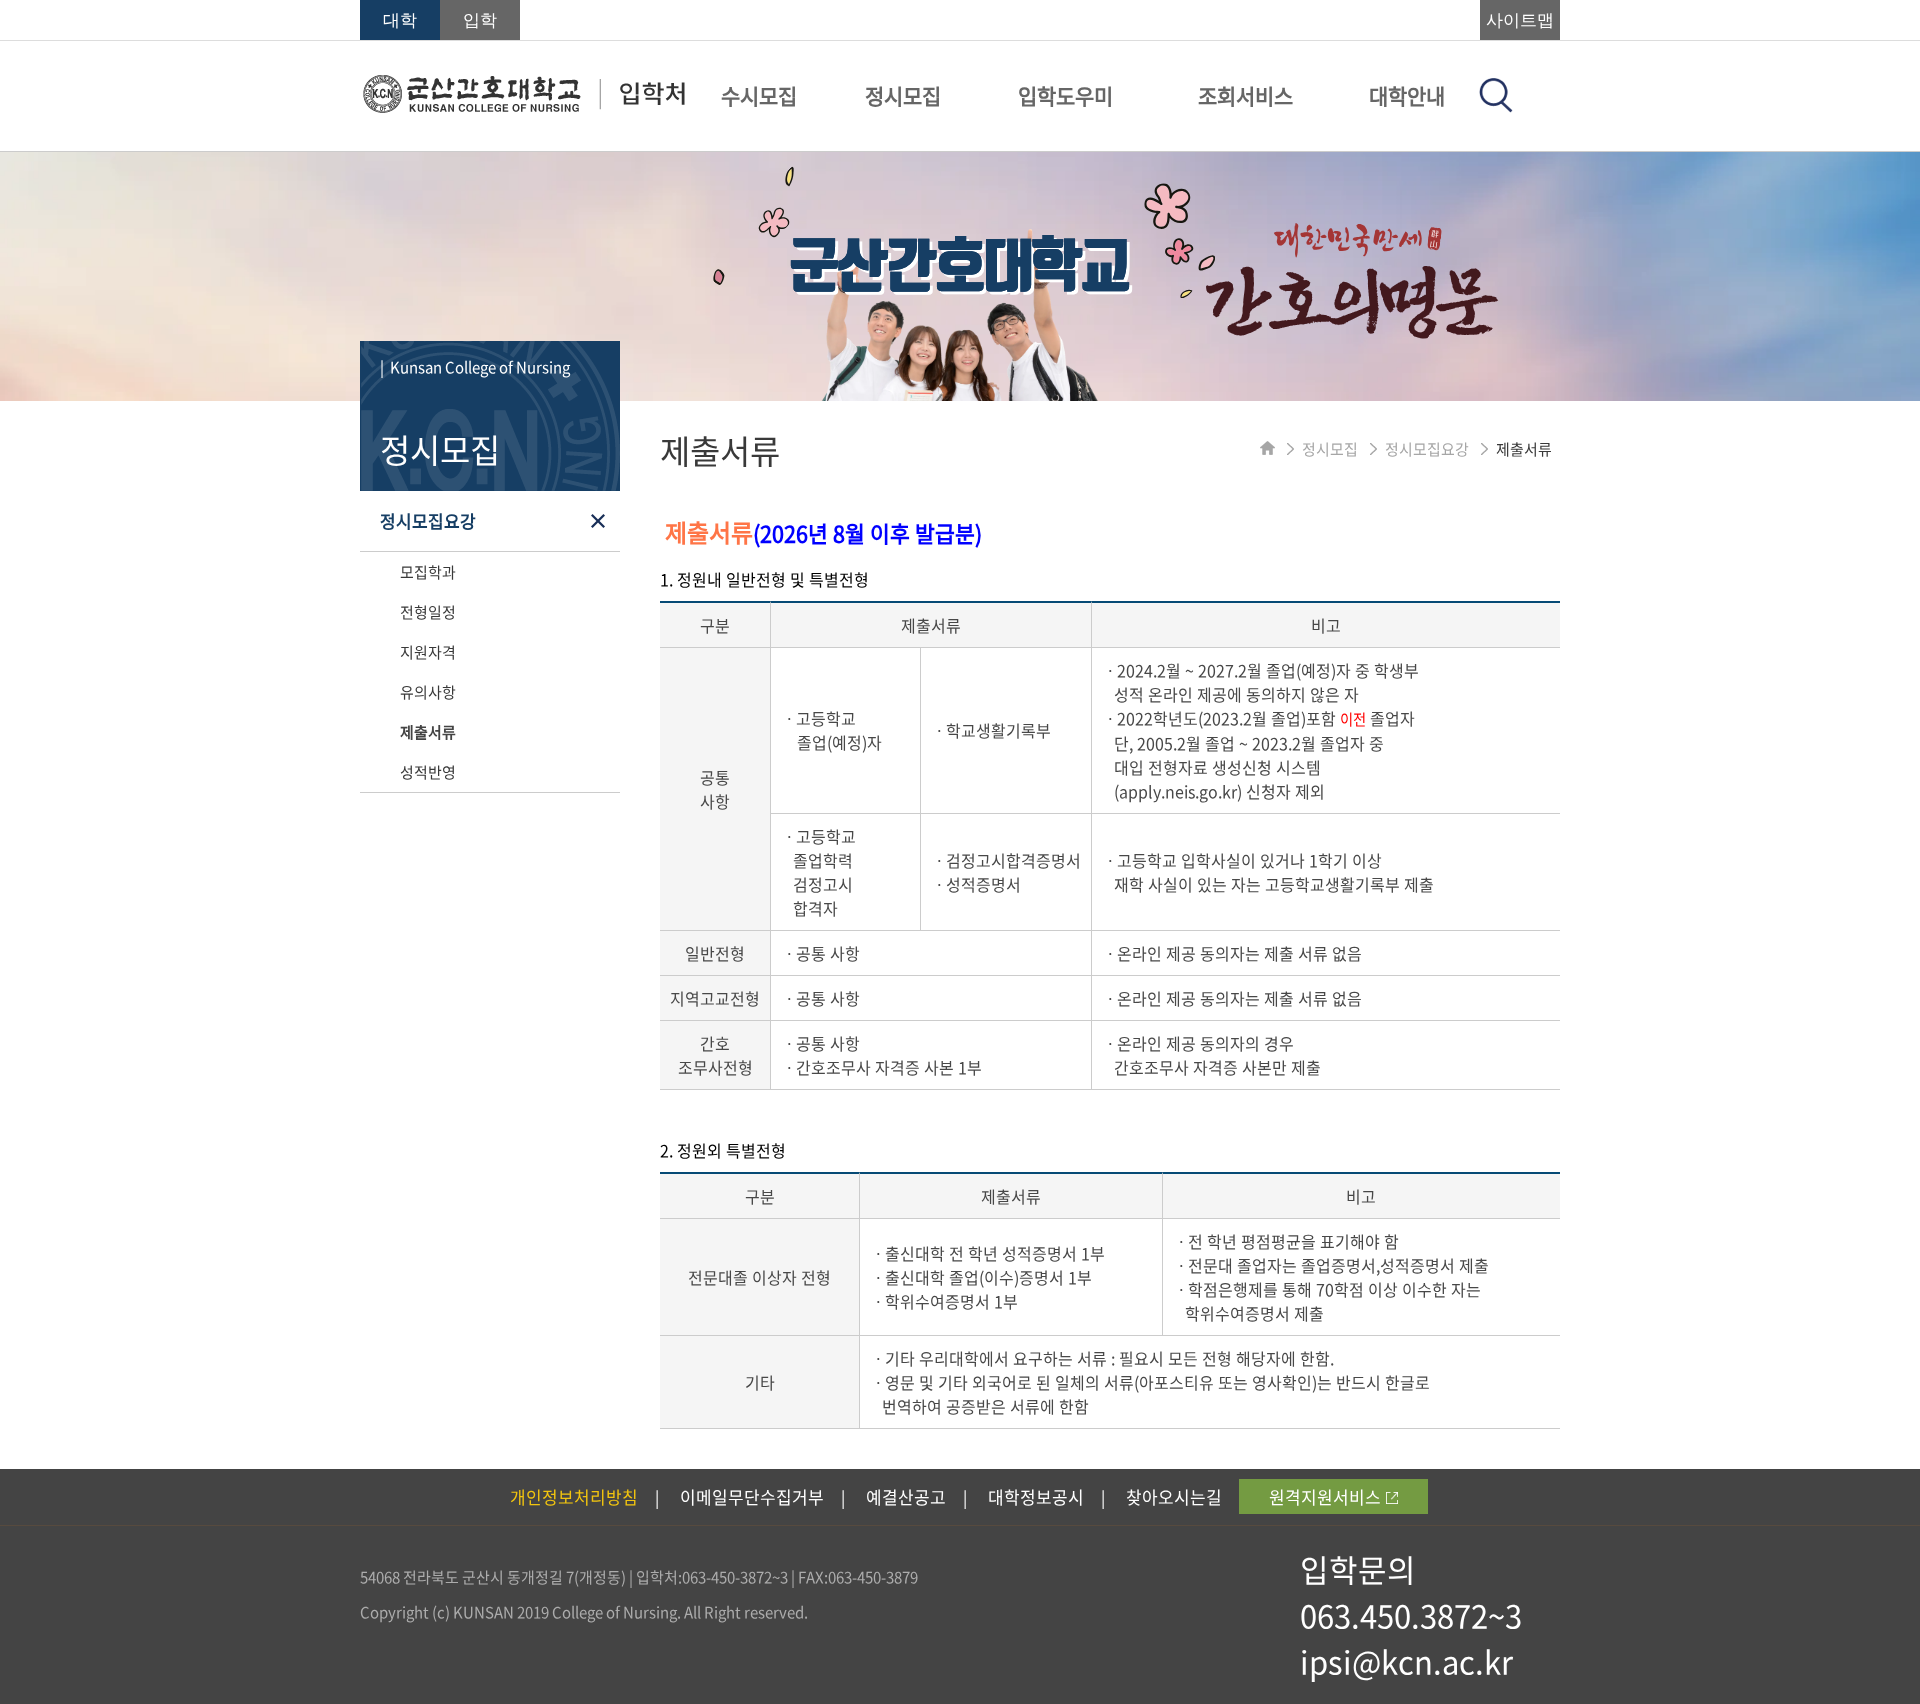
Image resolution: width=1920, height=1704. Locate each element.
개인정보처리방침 (574, 1496)
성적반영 (428, 772)
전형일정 (428, 612)
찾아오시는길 (1174, 1496)
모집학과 (428, 572)
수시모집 (759, 95)
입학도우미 (1065, 95)
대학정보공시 (1036, 1496)
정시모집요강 (428, 520)
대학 (400, 20)
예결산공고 (906, 1496)
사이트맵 (1520, 20)
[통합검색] (1496, 106)
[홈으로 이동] (1267, 449)
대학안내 (1407, 95)
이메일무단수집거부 (752, 1496)
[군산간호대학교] (523, 107)
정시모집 (903, 95)
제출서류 (428, 732)
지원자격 (428, 652)
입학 (480, 20)
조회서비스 (1245, 95)
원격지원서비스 (1325, 1496)
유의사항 (428, 692)
